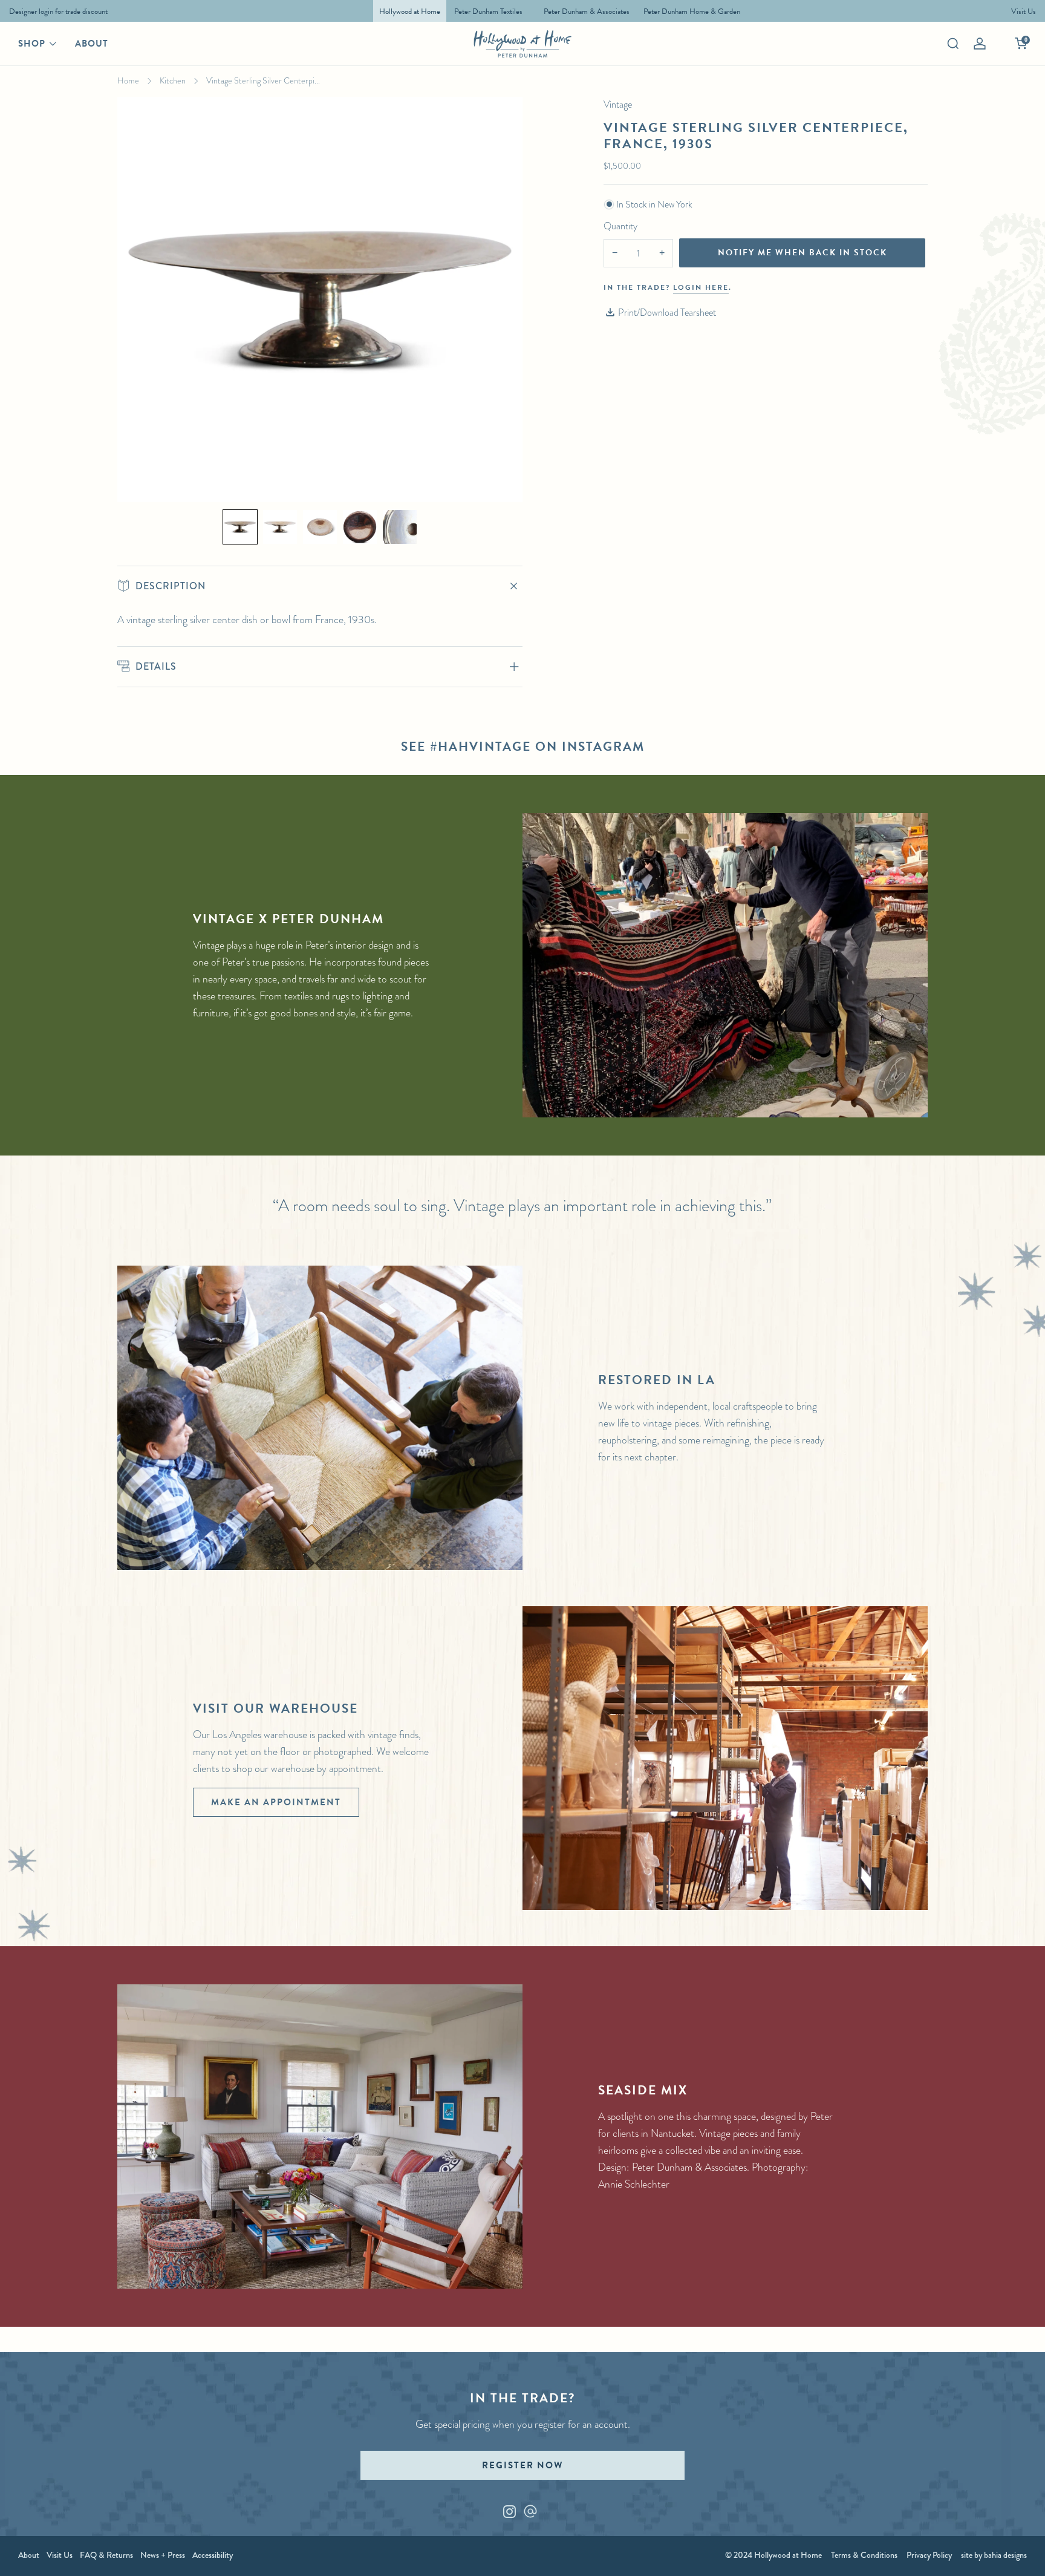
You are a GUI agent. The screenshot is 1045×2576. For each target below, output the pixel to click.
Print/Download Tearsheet (667, 312)
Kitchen (173, 80)
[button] (240, 527)
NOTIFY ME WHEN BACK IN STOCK (802, 253)
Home (128, 80)
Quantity (620, 226)
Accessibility (213, 2555)
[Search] (953, 44)
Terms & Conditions (864, 2555)
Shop (32, 44)
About (92, 44)
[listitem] (55, 11)
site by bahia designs (994, 2555)
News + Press (163, 2555)
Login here (701, 287)
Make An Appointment (276, 1802)
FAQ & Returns (106, 2555)
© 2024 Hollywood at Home (773, 2555)
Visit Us (60, 2555)
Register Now (522, 2465)
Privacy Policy (929, 2555)
